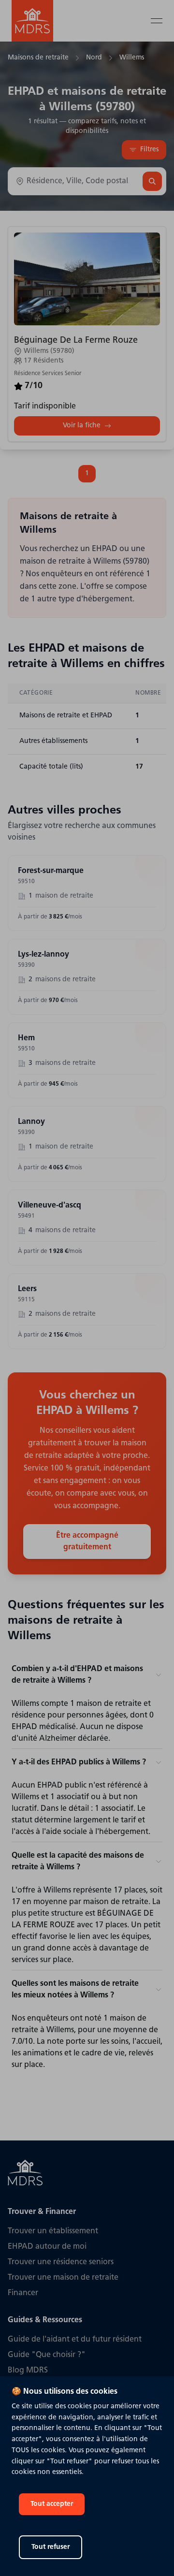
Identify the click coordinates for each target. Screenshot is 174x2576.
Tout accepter (52, 2504)
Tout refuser (51, 2547)
